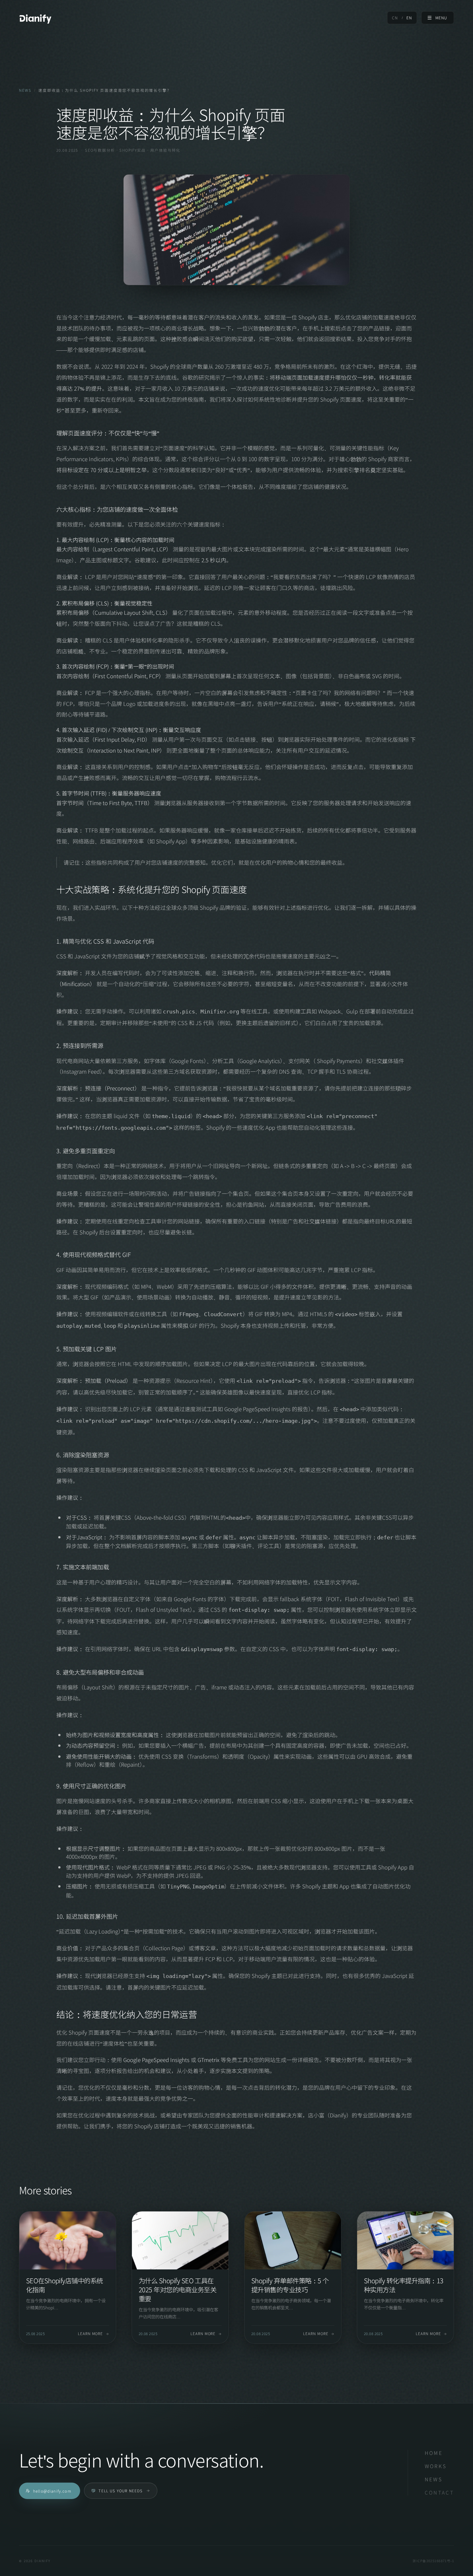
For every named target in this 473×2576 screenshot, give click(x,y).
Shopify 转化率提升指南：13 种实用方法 (404, 2285)
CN (395, 18)
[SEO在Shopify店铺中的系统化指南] (68, 2240)
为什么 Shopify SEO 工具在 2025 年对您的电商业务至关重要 (177, 2289)
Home (434, 2453)
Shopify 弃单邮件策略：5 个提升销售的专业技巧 (290, 2285)
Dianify (35, 18)
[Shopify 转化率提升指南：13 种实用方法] (405, 2240)
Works (436, 2466)
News (25, 90)
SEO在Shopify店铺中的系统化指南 (65, 2285)
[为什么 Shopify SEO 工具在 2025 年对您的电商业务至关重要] (180, 2240)
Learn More (91, 2334)
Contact (440, 2492)
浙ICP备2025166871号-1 (433, 2561)
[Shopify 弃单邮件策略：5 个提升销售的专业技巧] (293, 2240)
